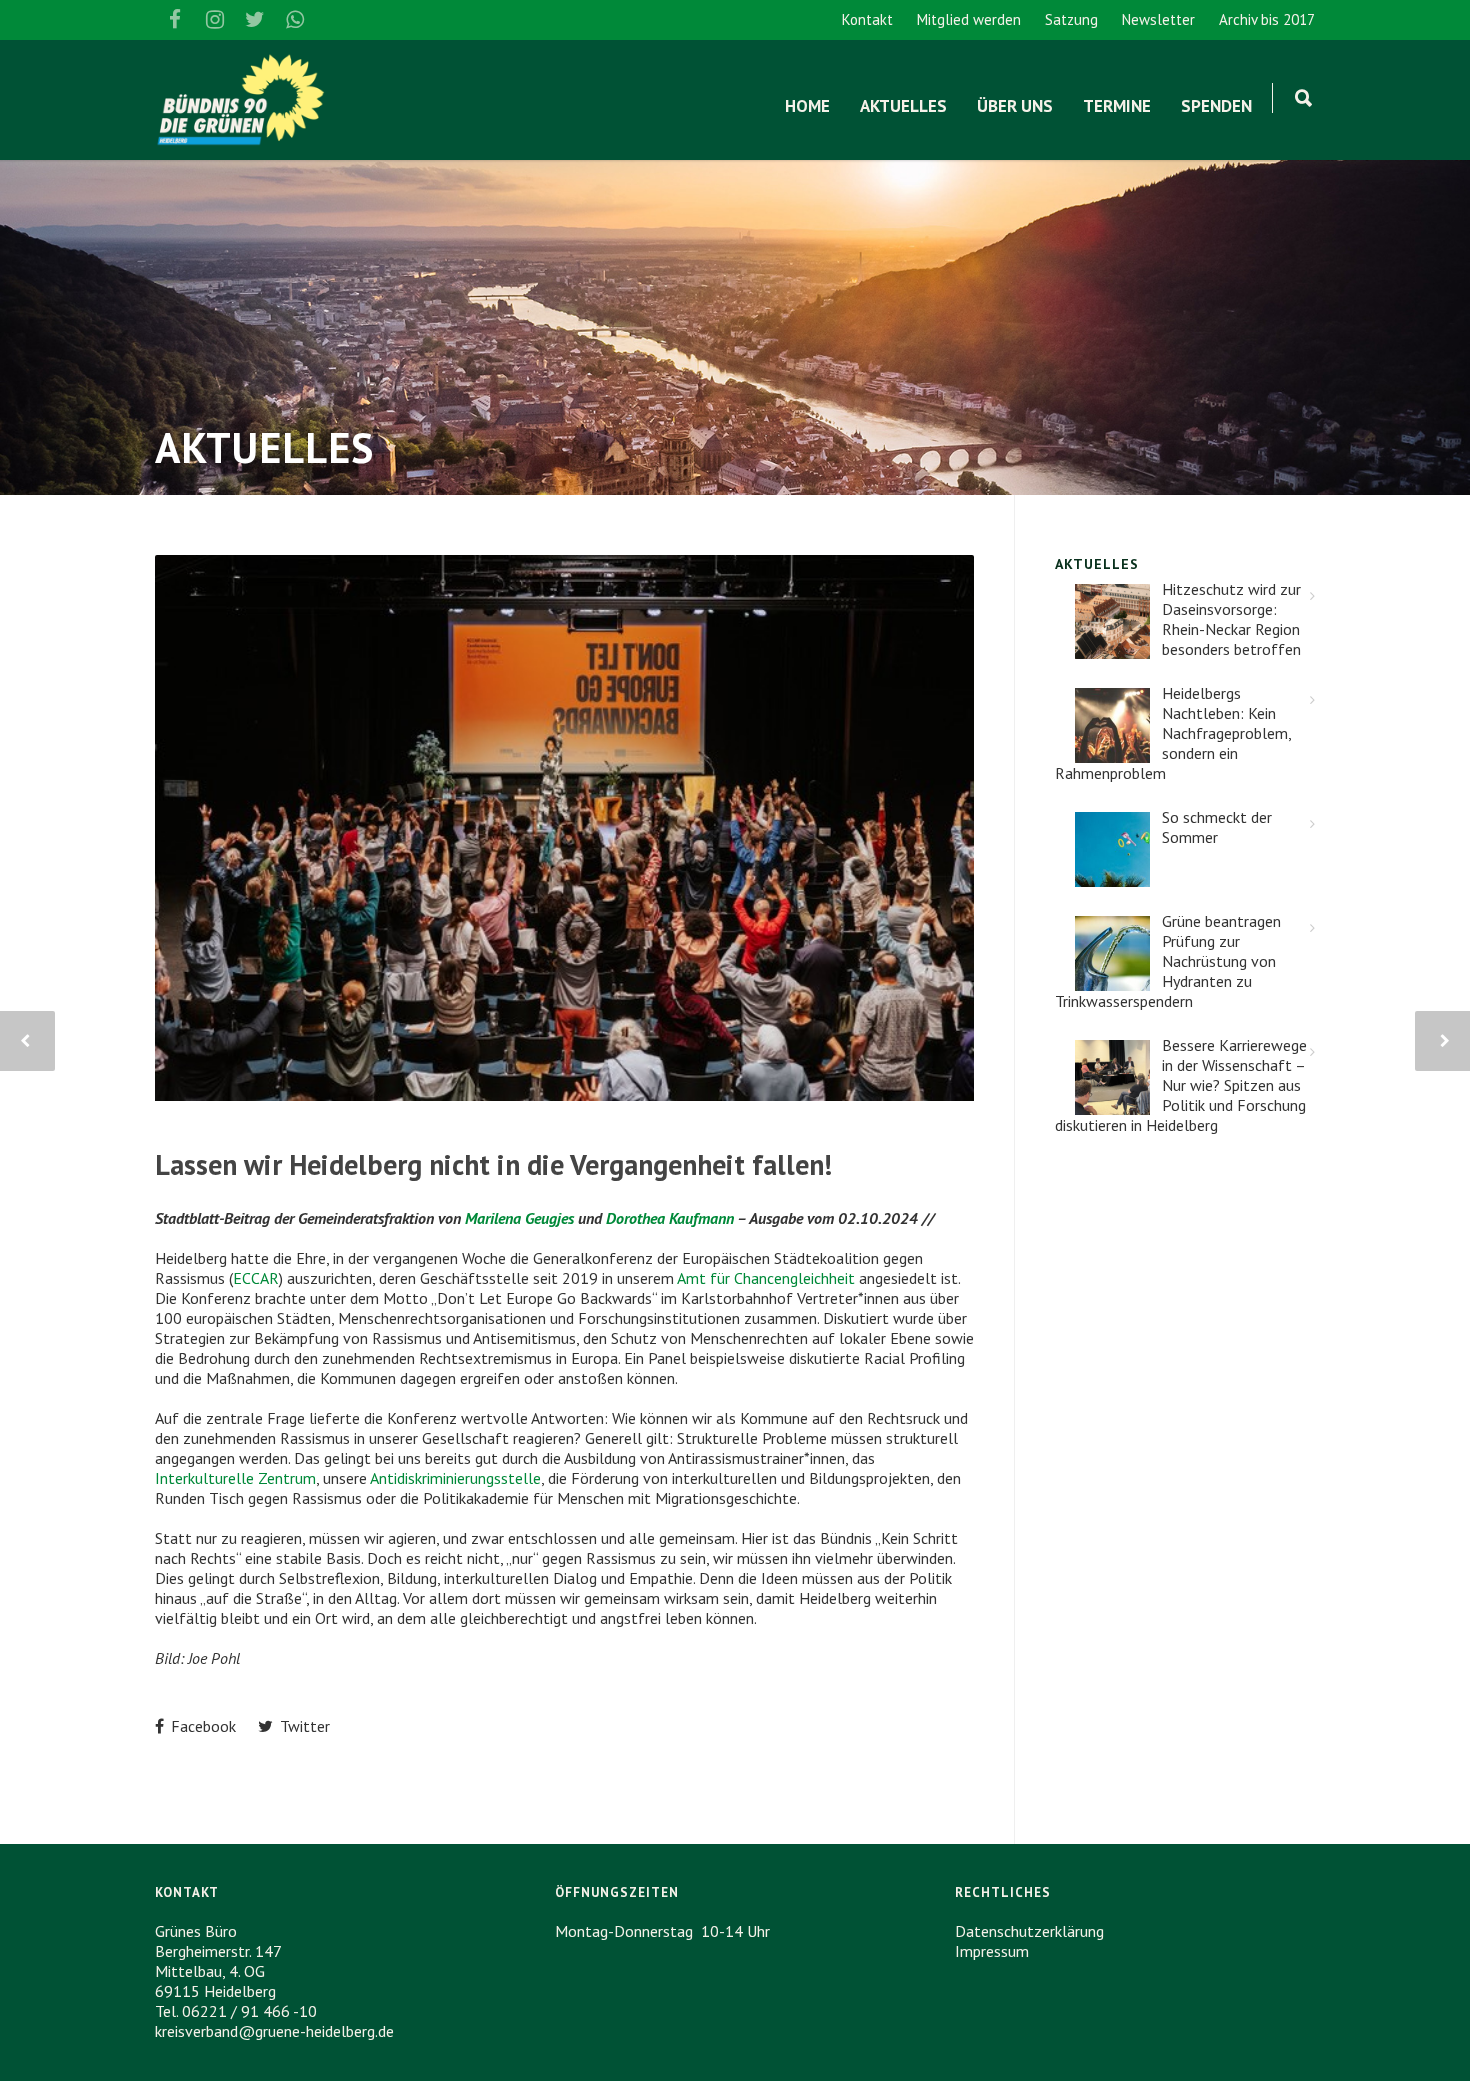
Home (807, 106)
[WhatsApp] (295, 20)
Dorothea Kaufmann (670, 1218)
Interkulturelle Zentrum (235, 1478)
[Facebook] (175, 20)
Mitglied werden (969, 19)
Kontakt (867, 19)
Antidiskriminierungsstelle (455, 1478)
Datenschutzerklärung (1029, 1931)
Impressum (992, 1951)
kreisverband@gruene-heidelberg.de (274, 2031)
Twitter (303, 1726)
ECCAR (256, 1278)
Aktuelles (903, 106)
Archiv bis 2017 (1267, 19)
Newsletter (1158, 19)
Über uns (1015, 106)
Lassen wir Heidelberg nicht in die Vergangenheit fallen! (493, 1164)
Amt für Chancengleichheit (766, 1278)
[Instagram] (215, 20)
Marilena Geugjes (519, 1218)
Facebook (201, 1726)
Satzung (1071, 19)
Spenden (1216, 106)
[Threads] (335, 20)
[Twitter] (255, 20)
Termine (1117, 106)
